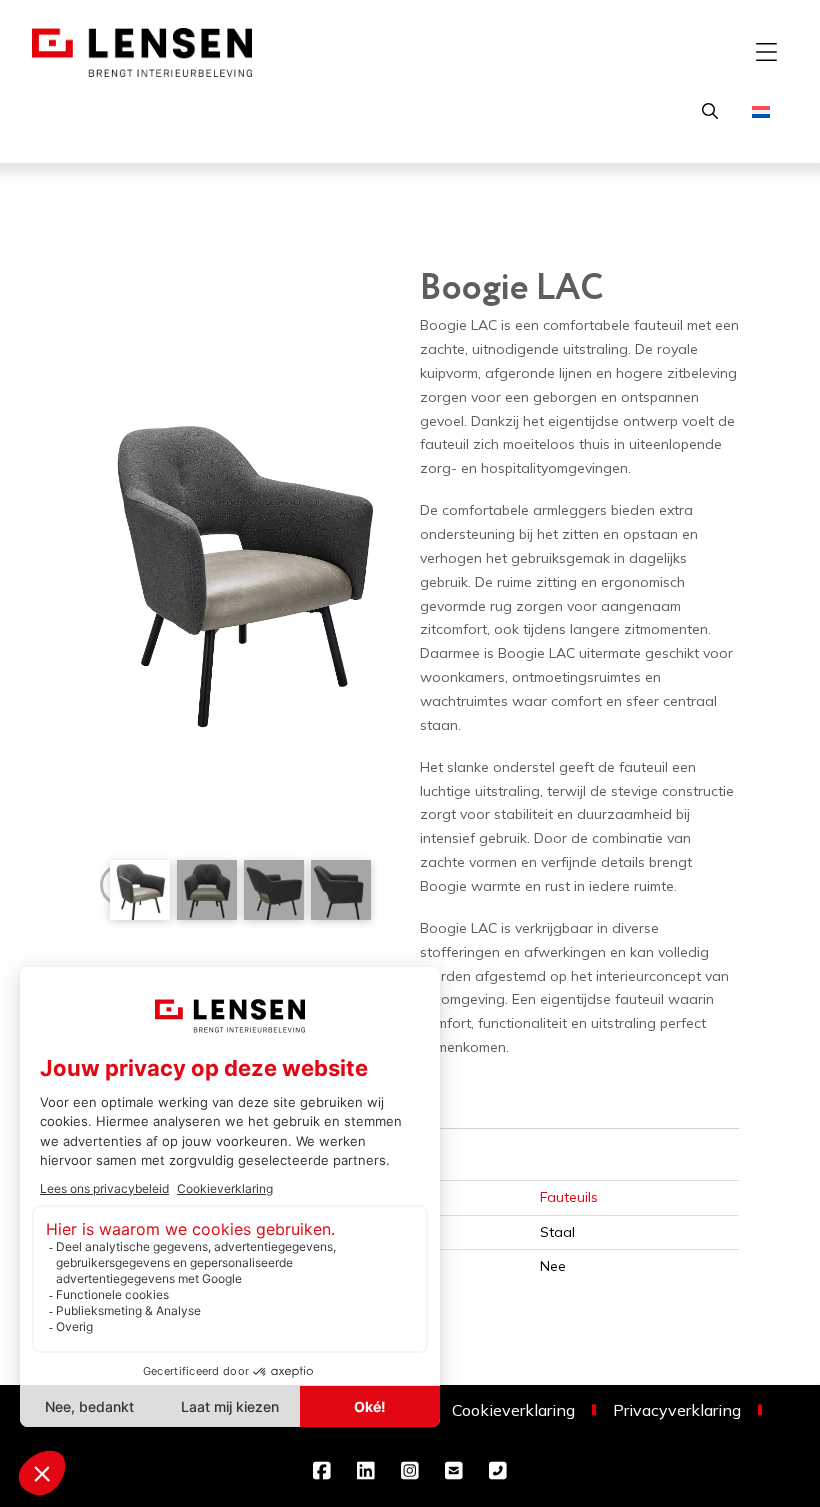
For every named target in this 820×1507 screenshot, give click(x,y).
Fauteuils (569, 1197)
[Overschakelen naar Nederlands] (761, 110)
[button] (766, 52)
